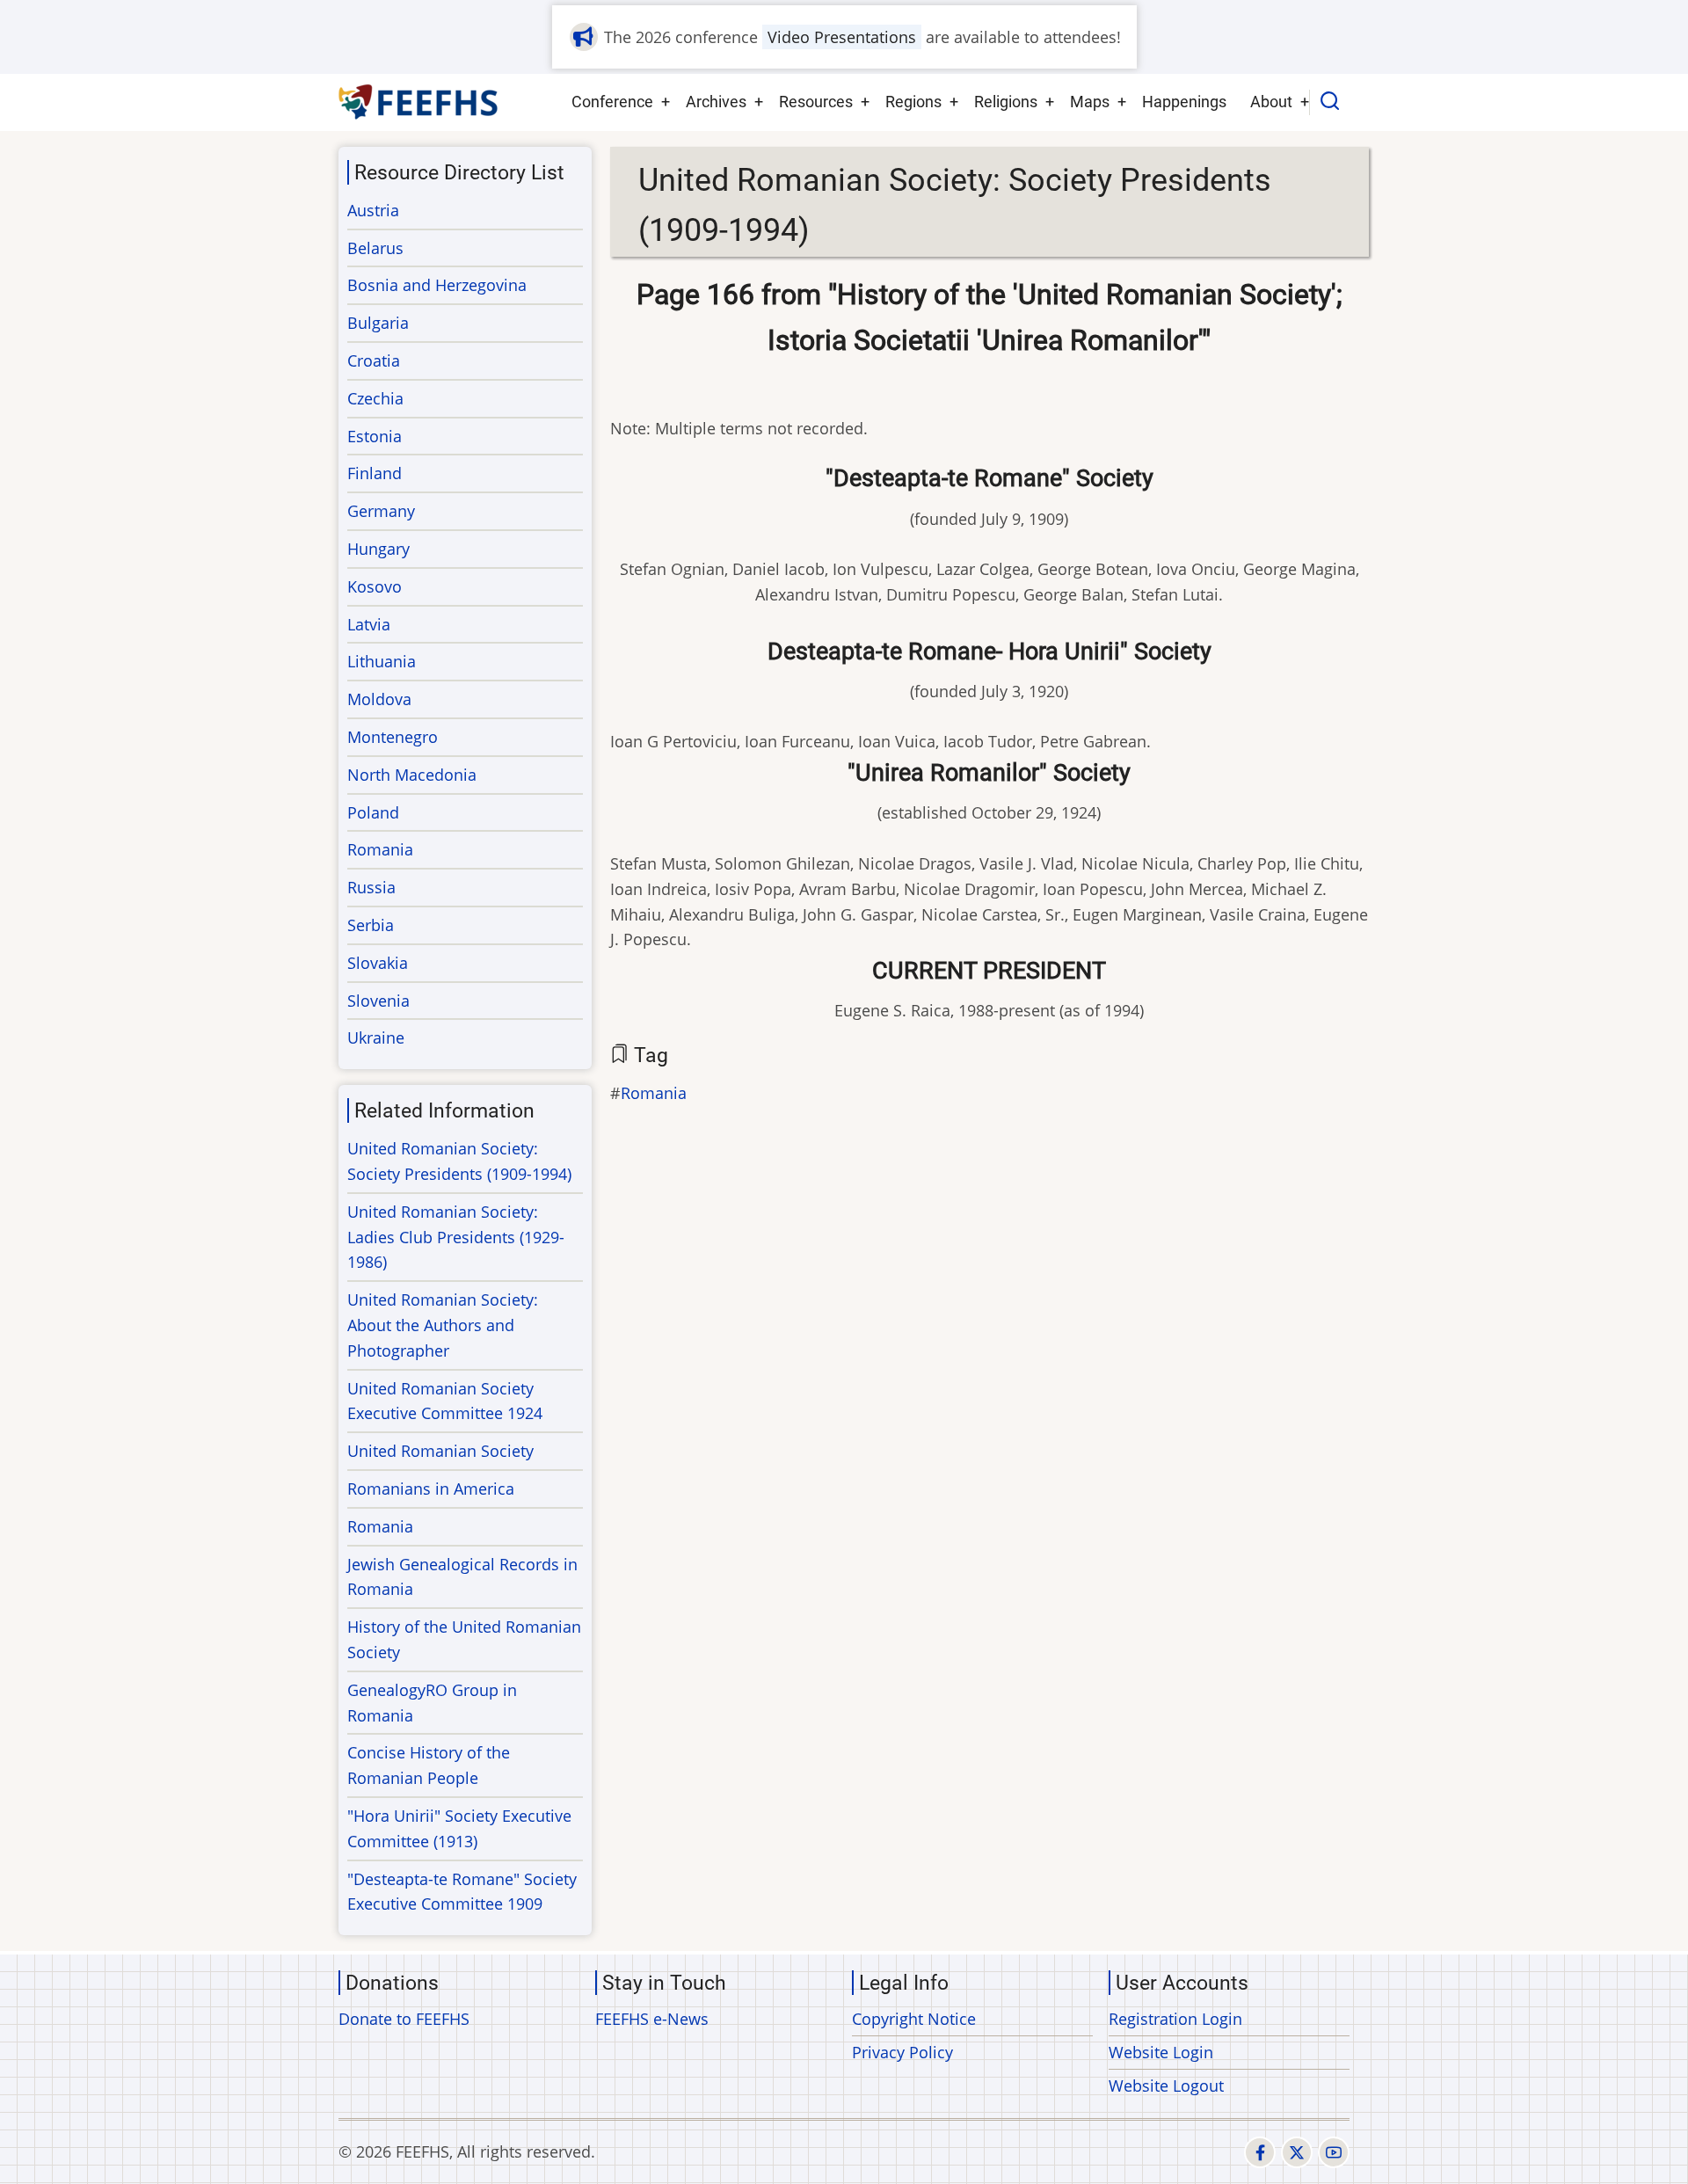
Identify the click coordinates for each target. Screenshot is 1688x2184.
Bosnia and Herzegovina (437, 285)
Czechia (375, 398)
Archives (716, 102)
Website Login (1161, 2052)
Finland (375, 473)
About (1271, 102)
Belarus (375, 248)
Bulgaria (378, 323)
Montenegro (393, 737)
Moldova (379, 699)
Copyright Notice (914, 2019)
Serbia (371, 925)
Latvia (369, 624)
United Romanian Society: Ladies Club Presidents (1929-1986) (456, 1237)
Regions (913, 102)
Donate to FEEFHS (404, 2019)
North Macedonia (412, 775)
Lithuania (382, 661)
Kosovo (375, 586)
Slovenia (378, 1001)
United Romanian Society (440, 1451)
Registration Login (1175, 2019)
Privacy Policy (902, 2052)
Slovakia (378, 963)
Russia (371, 887)
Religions (1006, 102)
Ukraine (376, 1037)
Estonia (375, 436)
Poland (373, 812)
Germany (381, 511)
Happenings (1184, 102)
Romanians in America (431, 1489)
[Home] (419, 102)
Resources (816, 102)
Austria (373, 210)
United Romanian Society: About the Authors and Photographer (443, 1325)
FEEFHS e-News (652, 2019)
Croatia (374, 360)
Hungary (378, 549)
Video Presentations (842, 37)
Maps (1090, 102)
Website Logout (1166, 2086)
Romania (654, 1093)
